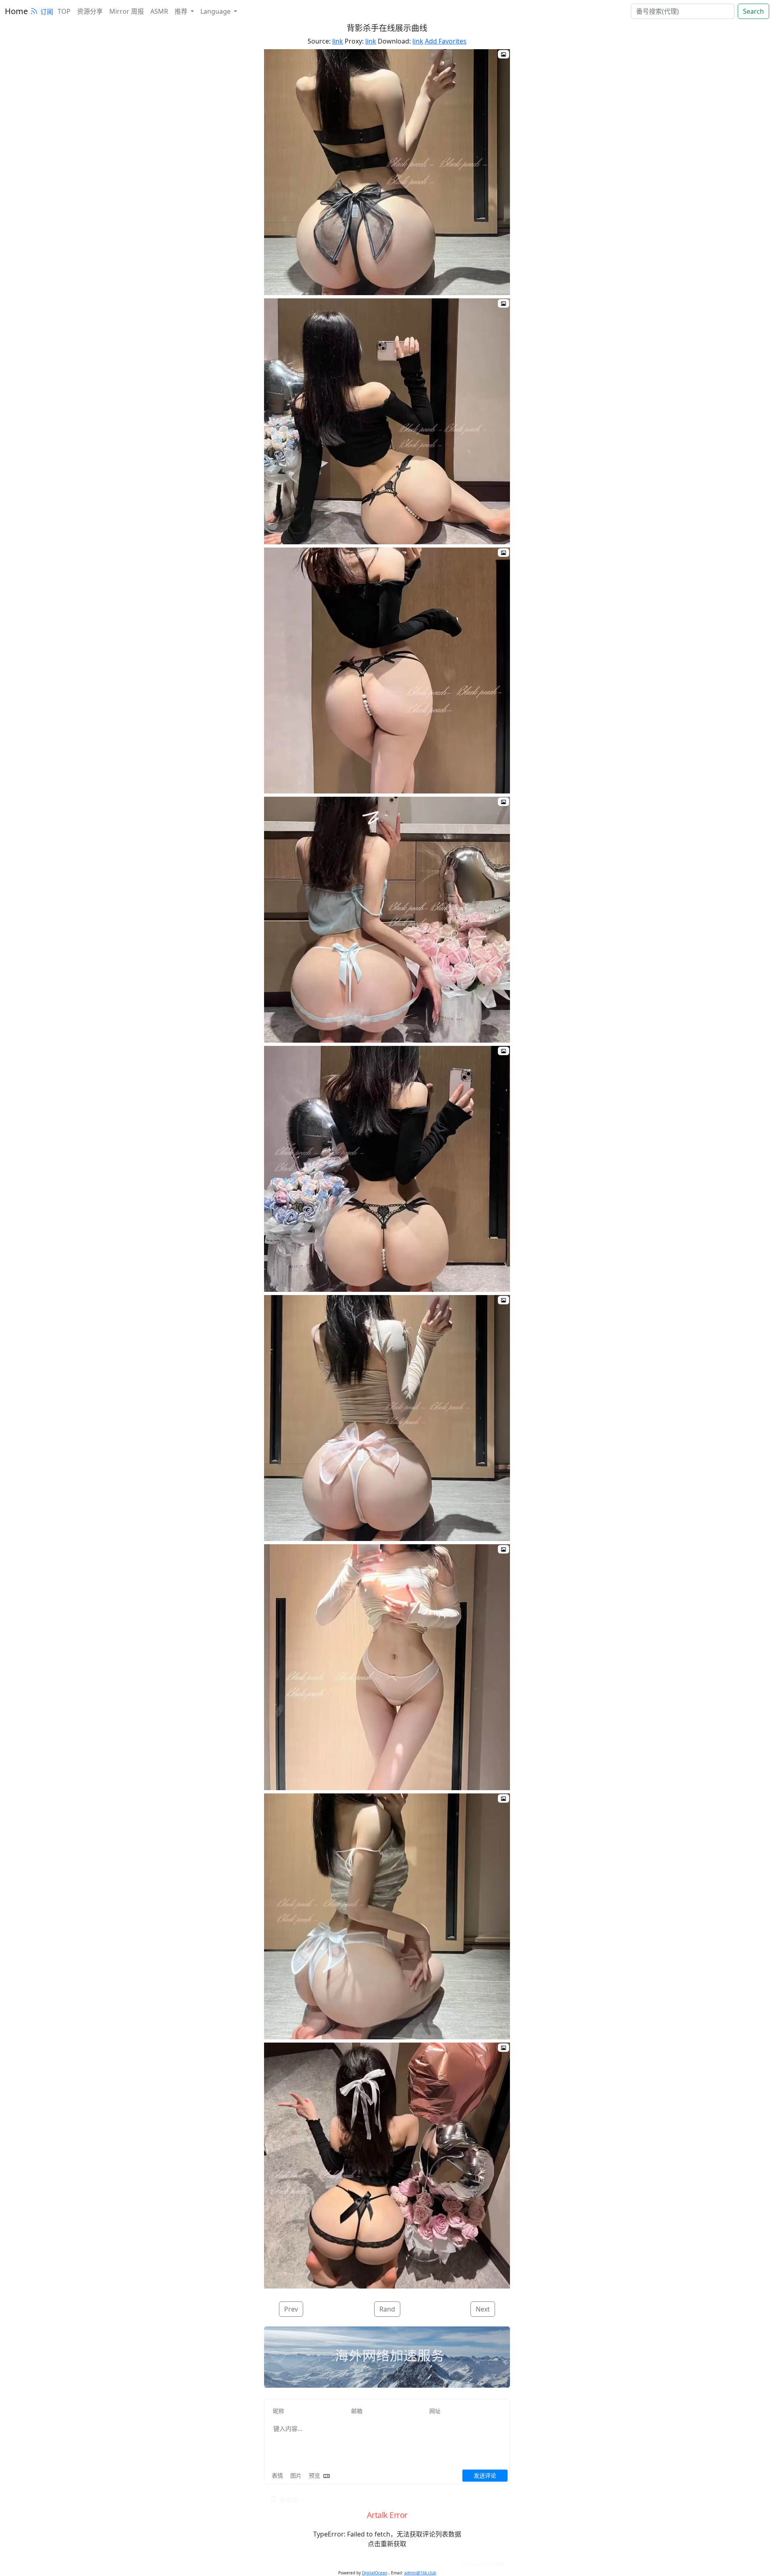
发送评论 (485, 2475)
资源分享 (90, 11)
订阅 (47, 12)
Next (483, 2309)
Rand (387, 2309)
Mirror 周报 (127, 11)
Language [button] (216, 11)
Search (753, 11)
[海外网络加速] (387, 2357)
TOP (64, 11)
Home (16, 11)
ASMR (159, 11)
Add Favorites (446, 41)
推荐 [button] (182, 11)
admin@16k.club (420, 2573)
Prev (291, 2309)
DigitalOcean (375, 2573)
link (338, 41)
